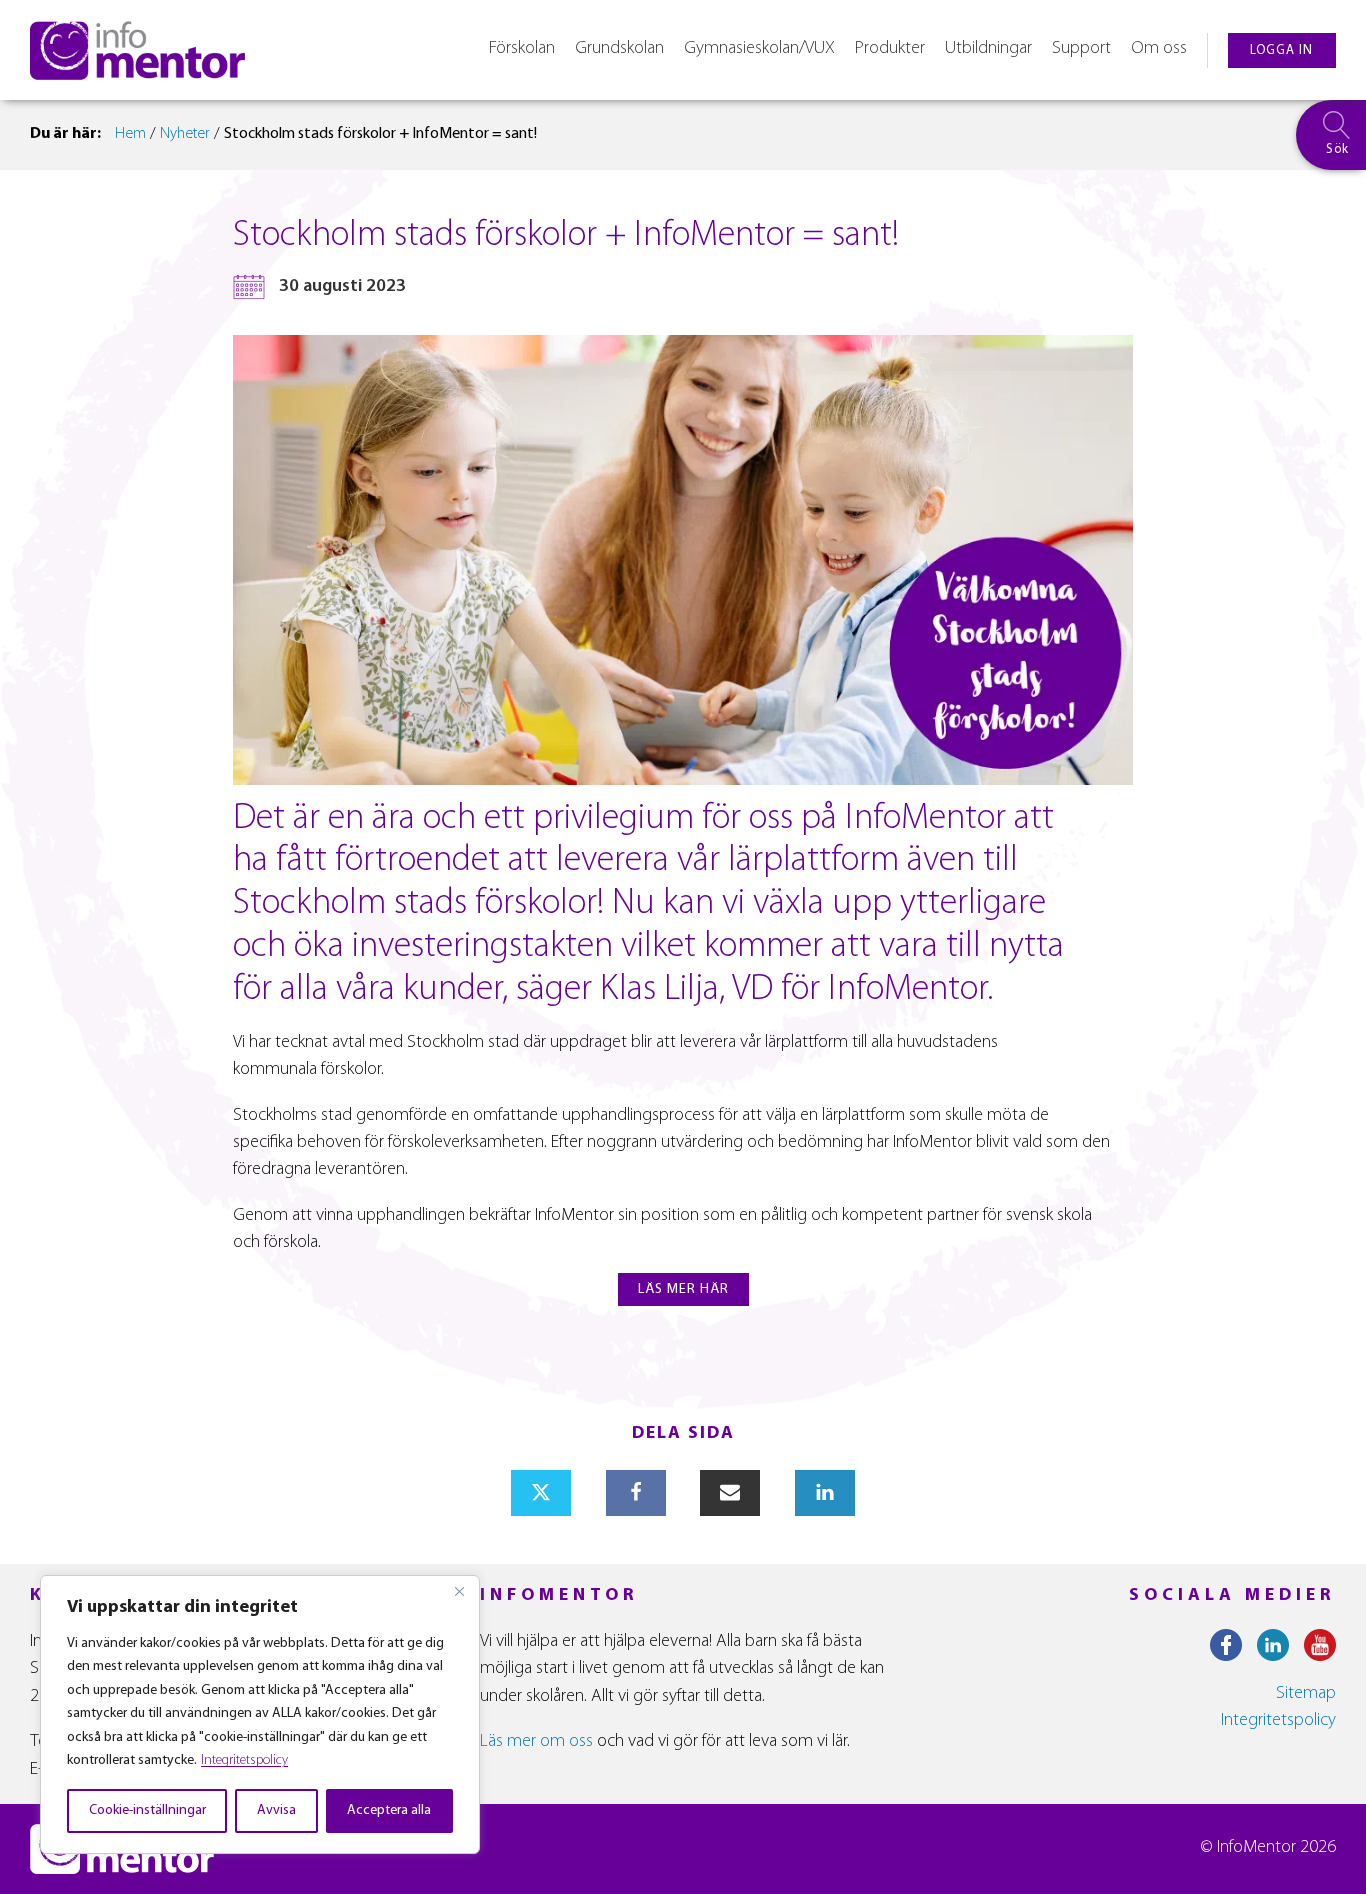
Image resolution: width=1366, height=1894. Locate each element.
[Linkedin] (825, 1493)
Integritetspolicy (244, 1760)
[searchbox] (1331, 135)
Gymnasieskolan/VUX (759, 49)
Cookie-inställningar (147, 1810)
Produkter (890, 49)
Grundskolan (619, 49)
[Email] (730, 1493)
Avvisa (276, 1810)
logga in (1281, 50)
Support (1081, 49)
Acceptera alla (389, 1810)
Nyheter (185, 134)
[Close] (459, 1592)
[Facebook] (636, 1493)
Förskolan (522, 49)
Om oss (1159, 49)
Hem (130, 134)
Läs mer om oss (536, 1742)
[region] (260, 1714)
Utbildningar (988, 49)
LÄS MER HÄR (683, 1289)
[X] (541, 1493)
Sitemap (1306, 1694)
